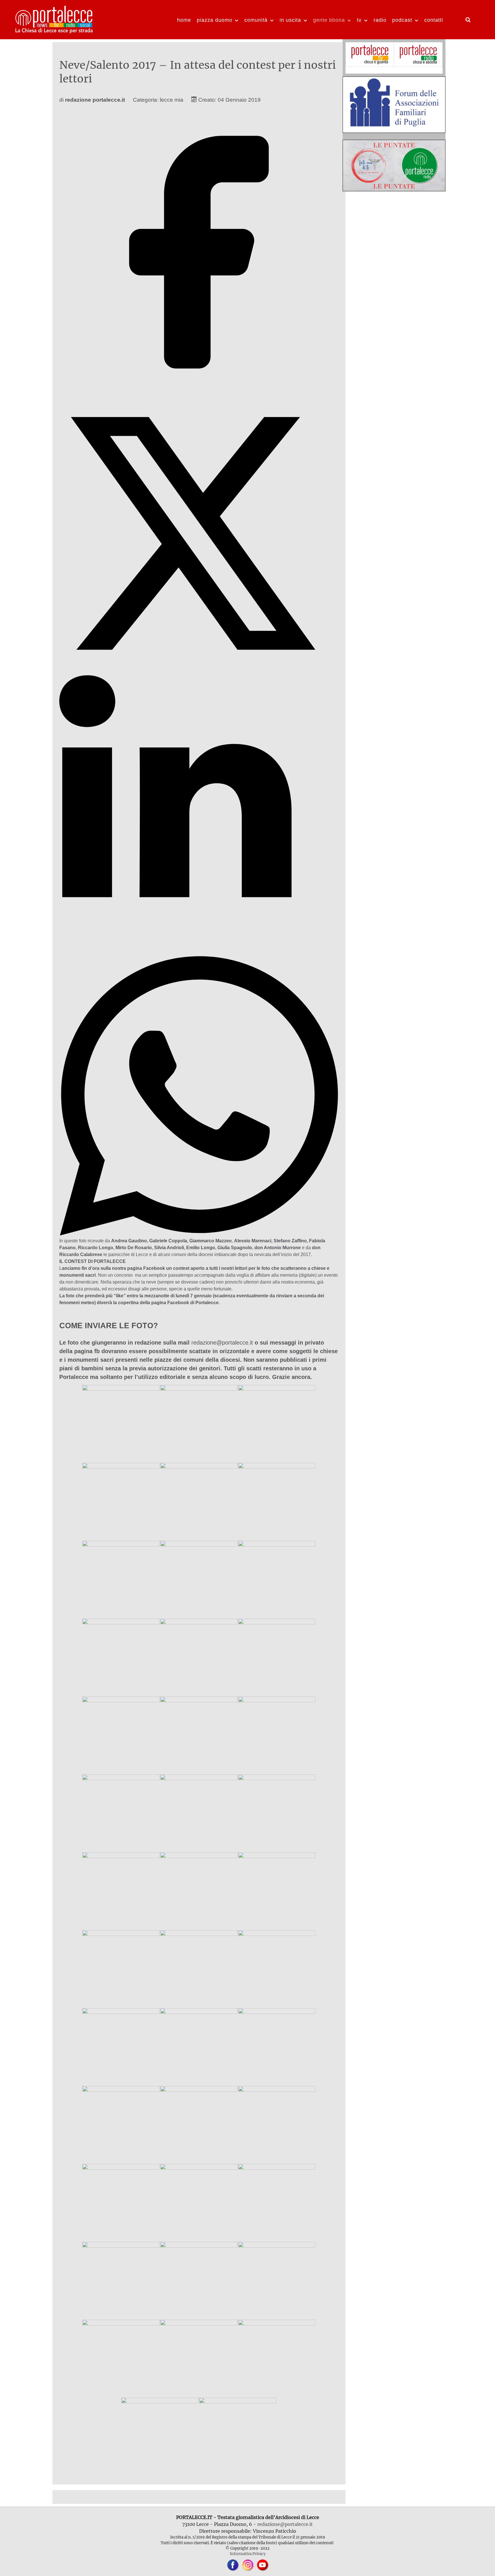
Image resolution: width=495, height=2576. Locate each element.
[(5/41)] (199, 1501)
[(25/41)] (121, 2047)
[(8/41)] (199, 1579)
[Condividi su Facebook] (199, 390)
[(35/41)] (199, 2280)
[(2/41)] (199, 1424)
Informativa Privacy (248, 2554)
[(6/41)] (277, 1501)
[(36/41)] (277, 2280)
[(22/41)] (121, 1969)
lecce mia (172, 100)
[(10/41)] (121, 1657)
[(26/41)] (199, 2047)
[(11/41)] (199, 1657)
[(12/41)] (277, 1657)
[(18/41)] (277, 1813)
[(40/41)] (160, 2436)
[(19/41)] (121, 1891)
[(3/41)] (277, 1424)
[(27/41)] (277, 2047)
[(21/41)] (277, 1891)
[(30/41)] (277, 2125)
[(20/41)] (199, 1891)
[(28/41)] (121, 2125)
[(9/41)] (277, 1579)
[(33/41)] (277, 2203)
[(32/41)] (199, 2203)
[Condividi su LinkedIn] (199, 953)
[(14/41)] (199, 1735)
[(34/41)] (121, 2280)
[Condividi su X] (199, 671)
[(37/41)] (121, 2358)
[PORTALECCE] (54, 19)
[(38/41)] (199, 2358)
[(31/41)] (121, 2203)
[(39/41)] (277, 2358)
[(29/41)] (199, 2125)
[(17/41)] (199, 1813)
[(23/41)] (199, 1969)
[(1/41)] (121, 1424)
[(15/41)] (277, 1735)
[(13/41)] (121, 1735)
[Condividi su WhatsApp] (199, 1234)
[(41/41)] (238, 2436)
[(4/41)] (121, 1501)
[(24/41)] (277, 1969)
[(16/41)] (121, 1813)
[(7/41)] (121, 1579)
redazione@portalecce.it (222, 1343)
